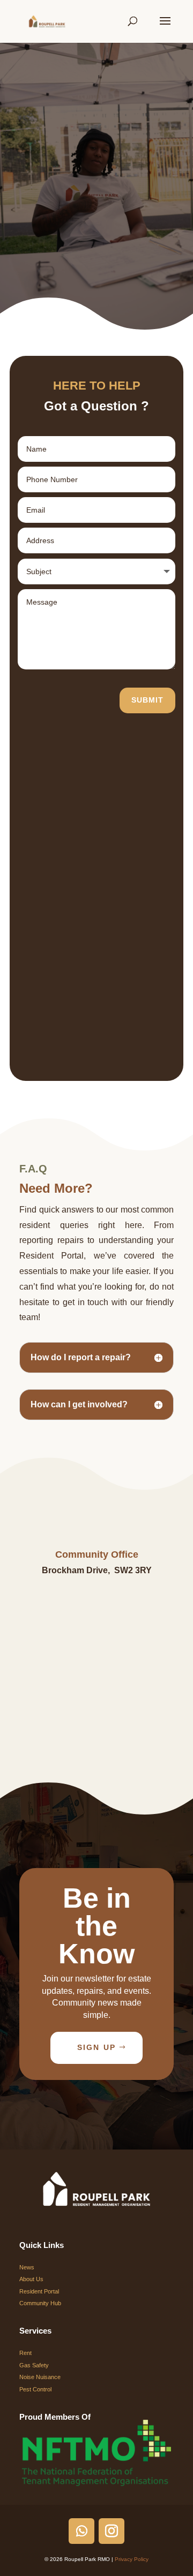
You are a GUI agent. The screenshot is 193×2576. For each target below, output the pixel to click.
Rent (25, 2353)
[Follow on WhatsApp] (81, 2531)
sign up (97, 2047)
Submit (147, 700)
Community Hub (40, 2303)
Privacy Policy (132, 2559)
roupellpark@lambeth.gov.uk (97, 1723)
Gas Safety (34, 2365)
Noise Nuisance (40, 2377)
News (27, 2267)
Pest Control (35, 2389)
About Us (31, 2279)
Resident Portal (39, 2291)
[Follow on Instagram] (112, 2531)
